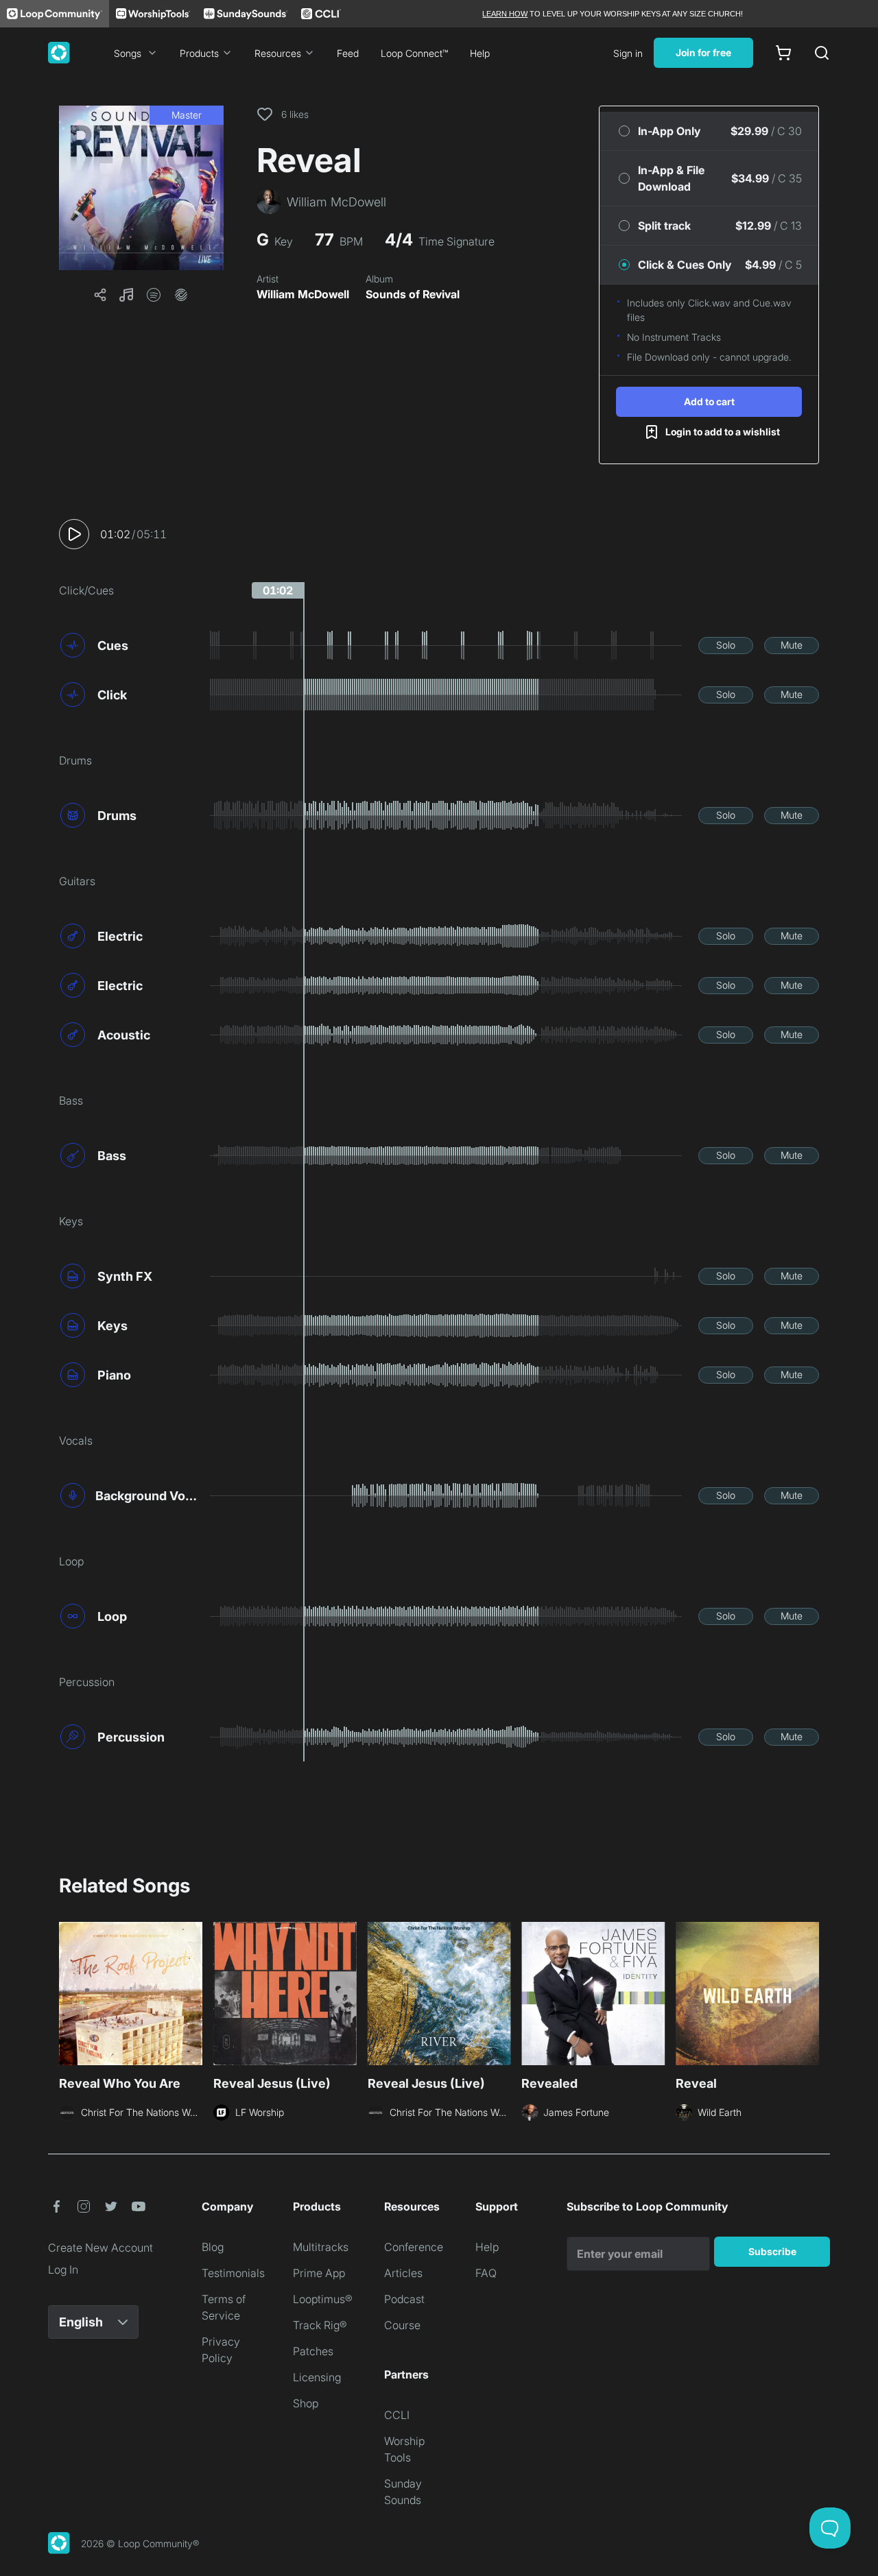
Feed (348, 53)
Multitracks (321, 2247)
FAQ (486, 2273)
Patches (313, 2351)
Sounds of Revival (413, 294)
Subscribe (772, 2251)
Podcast (404, 2299)
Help (480, 53)
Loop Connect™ (414, 53)
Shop (306, 2403)
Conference (414, 2247)
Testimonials (233, 2273)
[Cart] (783, 53)
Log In (63, 2270)
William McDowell (303, 294)
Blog (213, 2247)
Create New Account (100, 2248)
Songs (128, 53)
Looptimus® (323, 2299)
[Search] (822, 53)
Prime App (319, 2273)
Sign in (628, 53)
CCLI (397, 2415)
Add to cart (709, 401)
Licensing (317, 2377)
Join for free (703, 52)
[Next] (811, 1995)
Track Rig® (320, 2325)
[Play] (74, 534)
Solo (726, 645)
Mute (792, 645)
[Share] (100, 295)
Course (402, 2325)
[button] (141, 188)
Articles (403, 2273)
